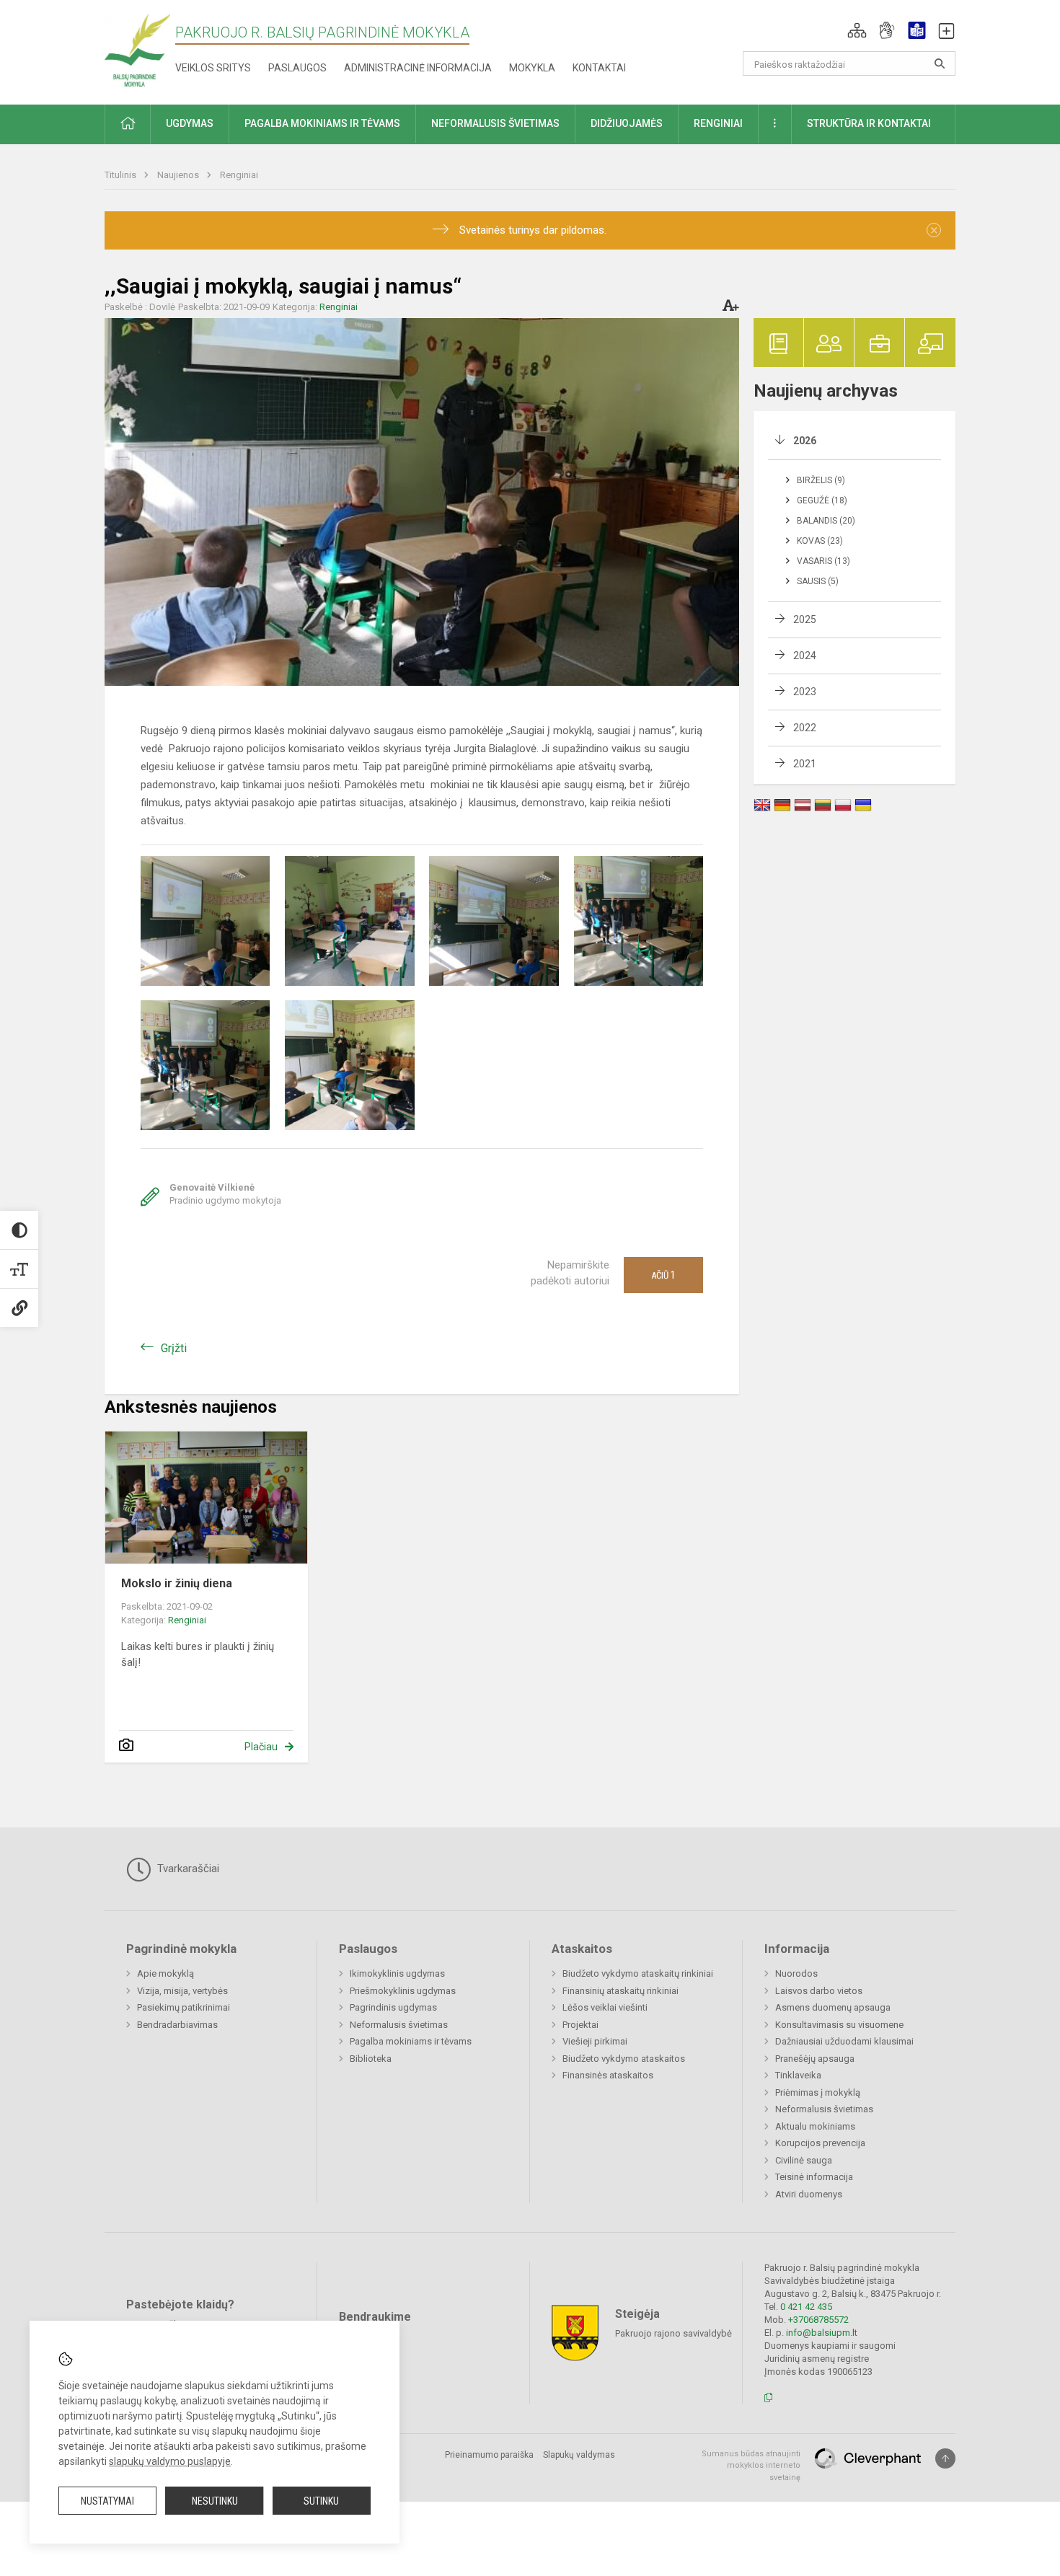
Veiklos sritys (213, 68)
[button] (857, 30)
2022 (805, 728)
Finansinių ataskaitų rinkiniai (620, 1991)
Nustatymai (107, 2501)
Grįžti (174, 1348)
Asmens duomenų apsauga (833, 2007)
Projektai (580, 2025)
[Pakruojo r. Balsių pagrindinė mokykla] (137, 49)
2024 (805, 656)
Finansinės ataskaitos (608, 2075)
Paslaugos (297, 68)
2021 (805, 764)
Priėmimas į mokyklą (818, 2092)
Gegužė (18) (822, 500)
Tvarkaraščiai (187, 1869)
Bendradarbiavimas (177, 2025)
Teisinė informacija (814, 2177)
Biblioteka (371, 2059)
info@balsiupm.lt (822, 2333)
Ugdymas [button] (190, 123)
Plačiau (261, 1747)
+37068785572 (818, 2320)
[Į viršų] (945, 2458)
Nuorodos (796, 1973)
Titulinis (122, 175)
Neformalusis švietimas (399, 2025)
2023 (805, 692)
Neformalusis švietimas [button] (495, 123)
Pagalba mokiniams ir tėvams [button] (322, 123)
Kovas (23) (820, 541)
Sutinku (321, 2501)
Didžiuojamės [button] (627, 123)
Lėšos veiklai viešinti (605, 2007)
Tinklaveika (798, 2075)
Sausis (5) (818, 581)
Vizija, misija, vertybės (182, 1991)
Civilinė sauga (804, 2160)
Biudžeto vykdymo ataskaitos (624, 2059)
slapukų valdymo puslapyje (170, 2461)
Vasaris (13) (823, 561)
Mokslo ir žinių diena (177, 1583)
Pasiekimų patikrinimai (184, 2007)
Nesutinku (215, 2501)
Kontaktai (599, 68)
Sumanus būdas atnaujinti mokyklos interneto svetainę (751, 2466)
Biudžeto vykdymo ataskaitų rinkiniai (638, 1973)
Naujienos (179, 175)
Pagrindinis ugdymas (393, 2007)
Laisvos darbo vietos (819, 1991)
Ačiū (663, 1275)
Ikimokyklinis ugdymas (397, 1973)
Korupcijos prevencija (820, 2143)
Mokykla (532, 68)
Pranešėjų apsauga (815, 2059)
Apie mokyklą (165, 1973)
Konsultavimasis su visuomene (839, 2025)
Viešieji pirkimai (595, 2041)
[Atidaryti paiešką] (940, 63)
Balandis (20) (826, 521)
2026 (805, 441)
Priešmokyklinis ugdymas (403, 1991)
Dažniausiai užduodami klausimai (844, 2041)
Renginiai (239, 175)
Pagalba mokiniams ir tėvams (411, 2041)
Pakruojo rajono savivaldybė (673, 2333)
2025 (805, 619)
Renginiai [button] (718, 123)
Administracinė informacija (418, 68)
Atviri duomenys (809, 2194)
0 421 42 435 (806, 2307)
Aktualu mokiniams (815, 2126)
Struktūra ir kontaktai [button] (869, 123)
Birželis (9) (821, 480)
